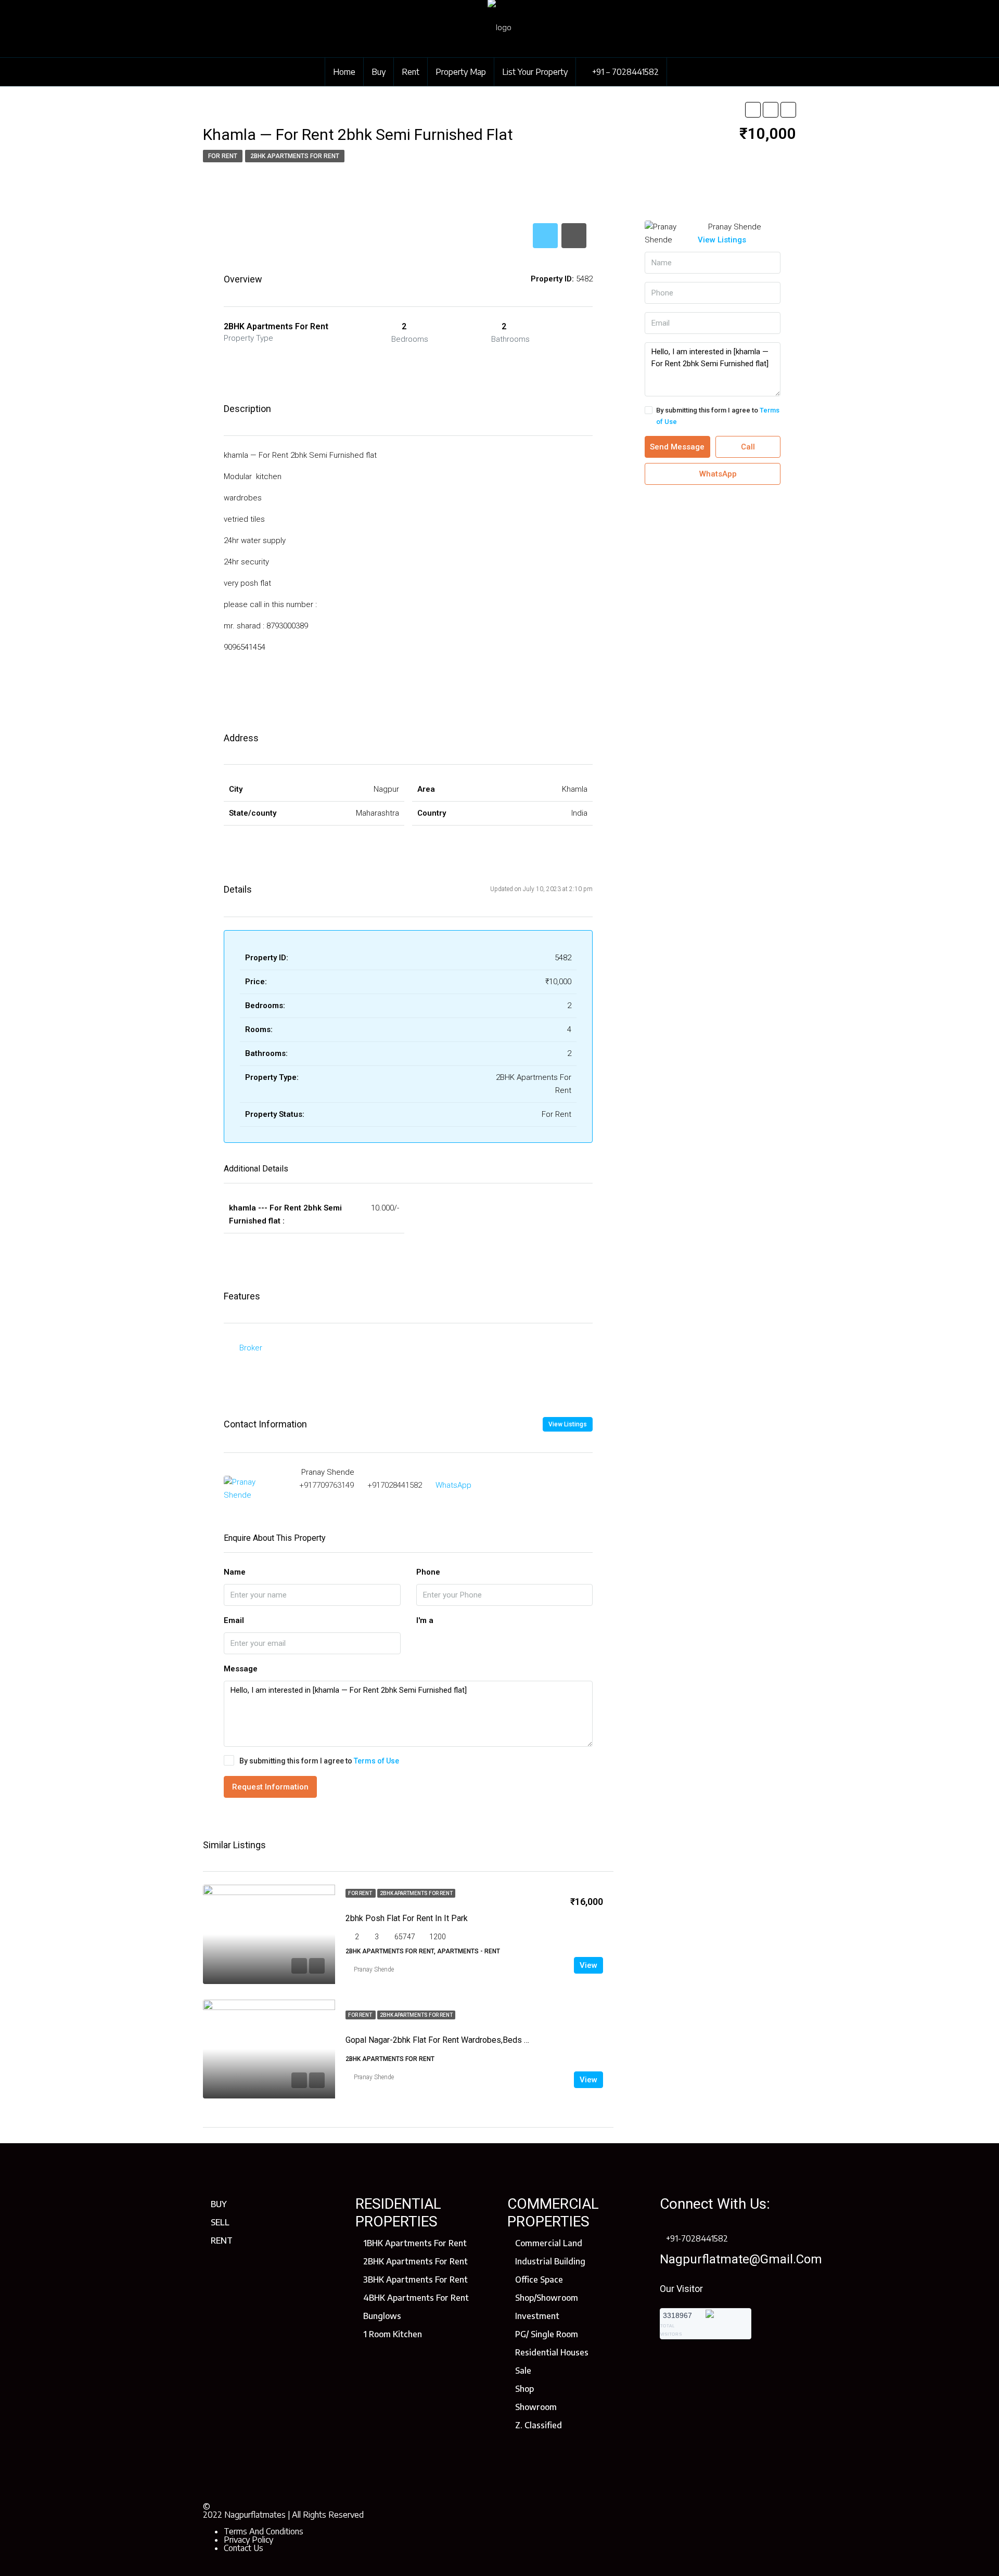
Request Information (270, 1787)
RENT (222, 2240)
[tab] (545, 236)
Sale (523, 2371)
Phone (428, 1572)
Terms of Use (376, 1761)
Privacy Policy (248, 2540)
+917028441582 (395, 1485)
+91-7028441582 (697, 2238)
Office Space (539, 2279)
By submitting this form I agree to (319, 1761)
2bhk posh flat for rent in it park (407, 1918)
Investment (537, 2316)
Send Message (677, 447)
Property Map (461, 72)
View (588, 1965)
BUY (219, 2204)
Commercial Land (549, 2243)
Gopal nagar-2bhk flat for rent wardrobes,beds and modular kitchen (472, 2040)
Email (234, 1620)
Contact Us (244, 2548)
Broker (251, 1348)
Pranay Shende (374, 1969)
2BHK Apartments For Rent (415, 2261)
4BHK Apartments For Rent (416, 2298)
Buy (379, 72)
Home (344, 72)
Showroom (536, 2407)
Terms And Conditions (264, 2531)
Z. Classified (539, 2425)
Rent (411, 72)
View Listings (568, 1424)
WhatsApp (453, 1485)
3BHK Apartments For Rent (415, 2279)
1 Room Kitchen (393, 2334)
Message (241, 1669)
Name (235, 1572)
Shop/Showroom (547, 2298)
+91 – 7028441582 (624, 72)
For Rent (223, 156)
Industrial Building (550, 2261)
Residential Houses (552, 2352)
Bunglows (382, 2316)
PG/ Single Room (547, 2334)
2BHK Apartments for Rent (295, 156)
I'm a (425, 1620)
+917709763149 (326, 1485)
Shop (524, 2389)
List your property (535, 72)
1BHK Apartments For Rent (415, 2243)
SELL (220, 2222)
